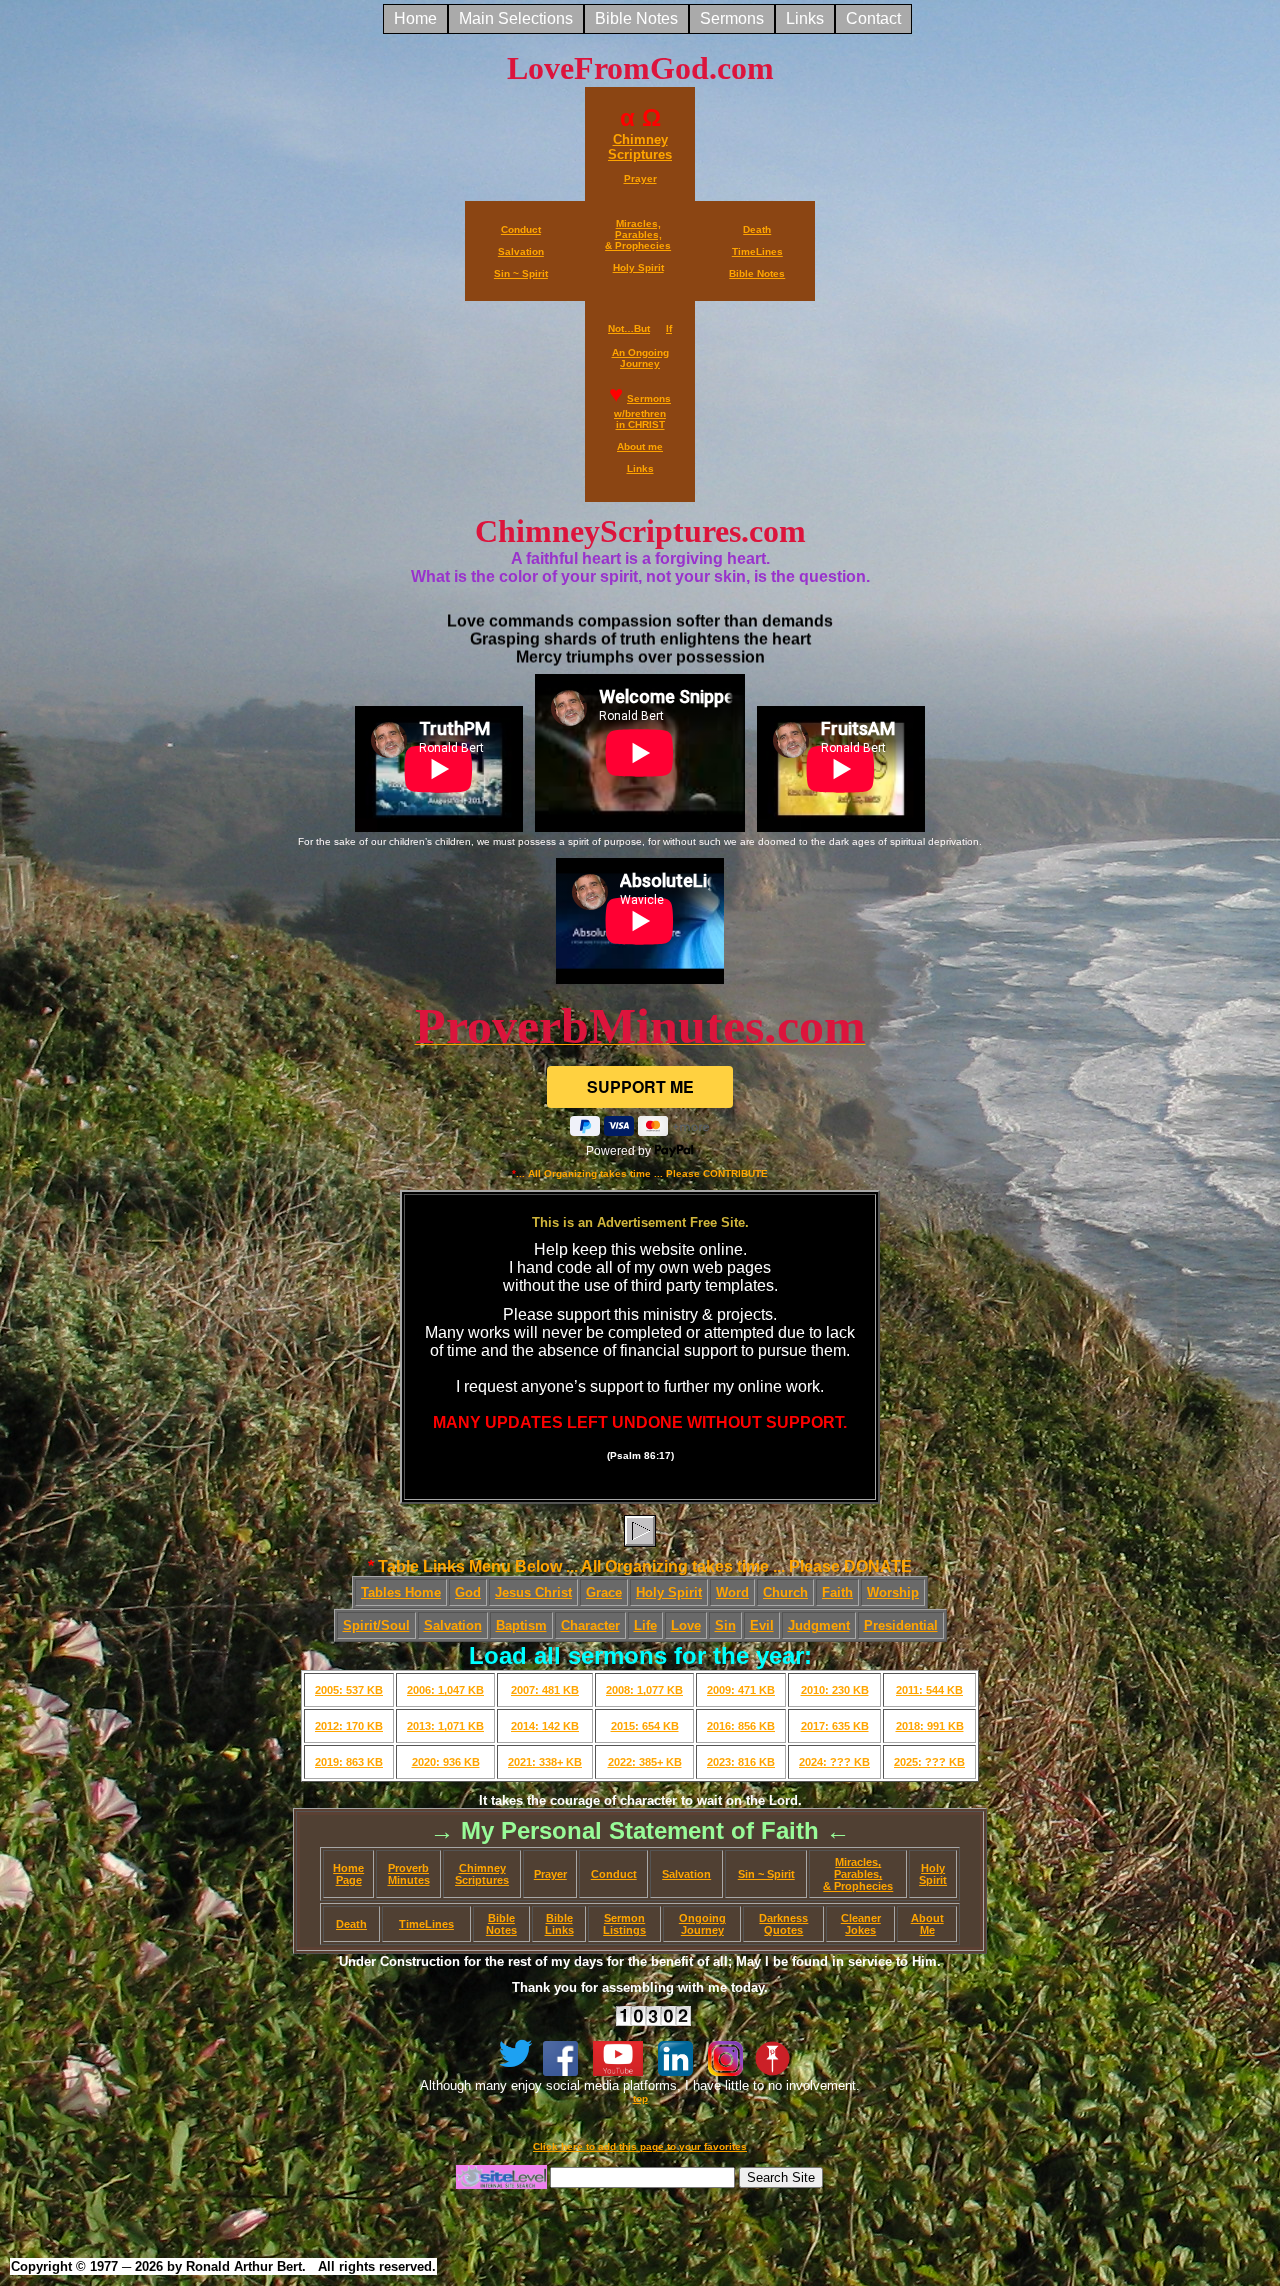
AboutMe (927, 1924)
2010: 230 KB (835, 1690)
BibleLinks (559, 1924)
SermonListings (624, 1924)
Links (805, 18)
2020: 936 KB (446, 1762)
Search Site (781, 2177)
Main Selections (516, 18)
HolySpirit (933, 1874)
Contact (873, 18)
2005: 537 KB (349, 1690)
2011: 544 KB (929, 1690)
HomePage (348, 1874)
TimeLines (426, 1924)
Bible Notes (636, 18)
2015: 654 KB (645, 1726)
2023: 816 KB (741, 1762)
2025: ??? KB (929, 1762)
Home (415, 18)
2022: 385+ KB (645, 1762)
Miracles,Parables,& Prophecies (858, 1874)
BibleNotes (501, 1924)
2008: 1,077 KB (644, 1690)
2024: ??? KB (834, 1762)
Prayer (550, 1874)
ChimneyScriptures (482, 1874)
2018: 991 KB (930, 1726)
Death (351, 1924)
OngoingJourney (702, 1924)
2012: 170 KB (349, 1726)
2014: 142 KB (545, 1726)
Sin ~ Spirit (766, 1874)
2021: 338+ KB (545, 1762)
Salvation (686, 1874)
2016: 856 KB (741, 1726)
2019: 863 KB (349, 1762)
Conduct (614, 1874)
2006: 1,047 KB (445, 1690)
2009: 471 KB (741, 1690)
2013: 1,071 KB (445, 1726)
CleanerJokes (861, 1924)
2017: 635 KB (835, 1726)
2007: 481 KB (545, 1690)
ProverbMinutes (409, 1874)
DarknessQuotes (783, 1924)
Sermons (732, 18)
